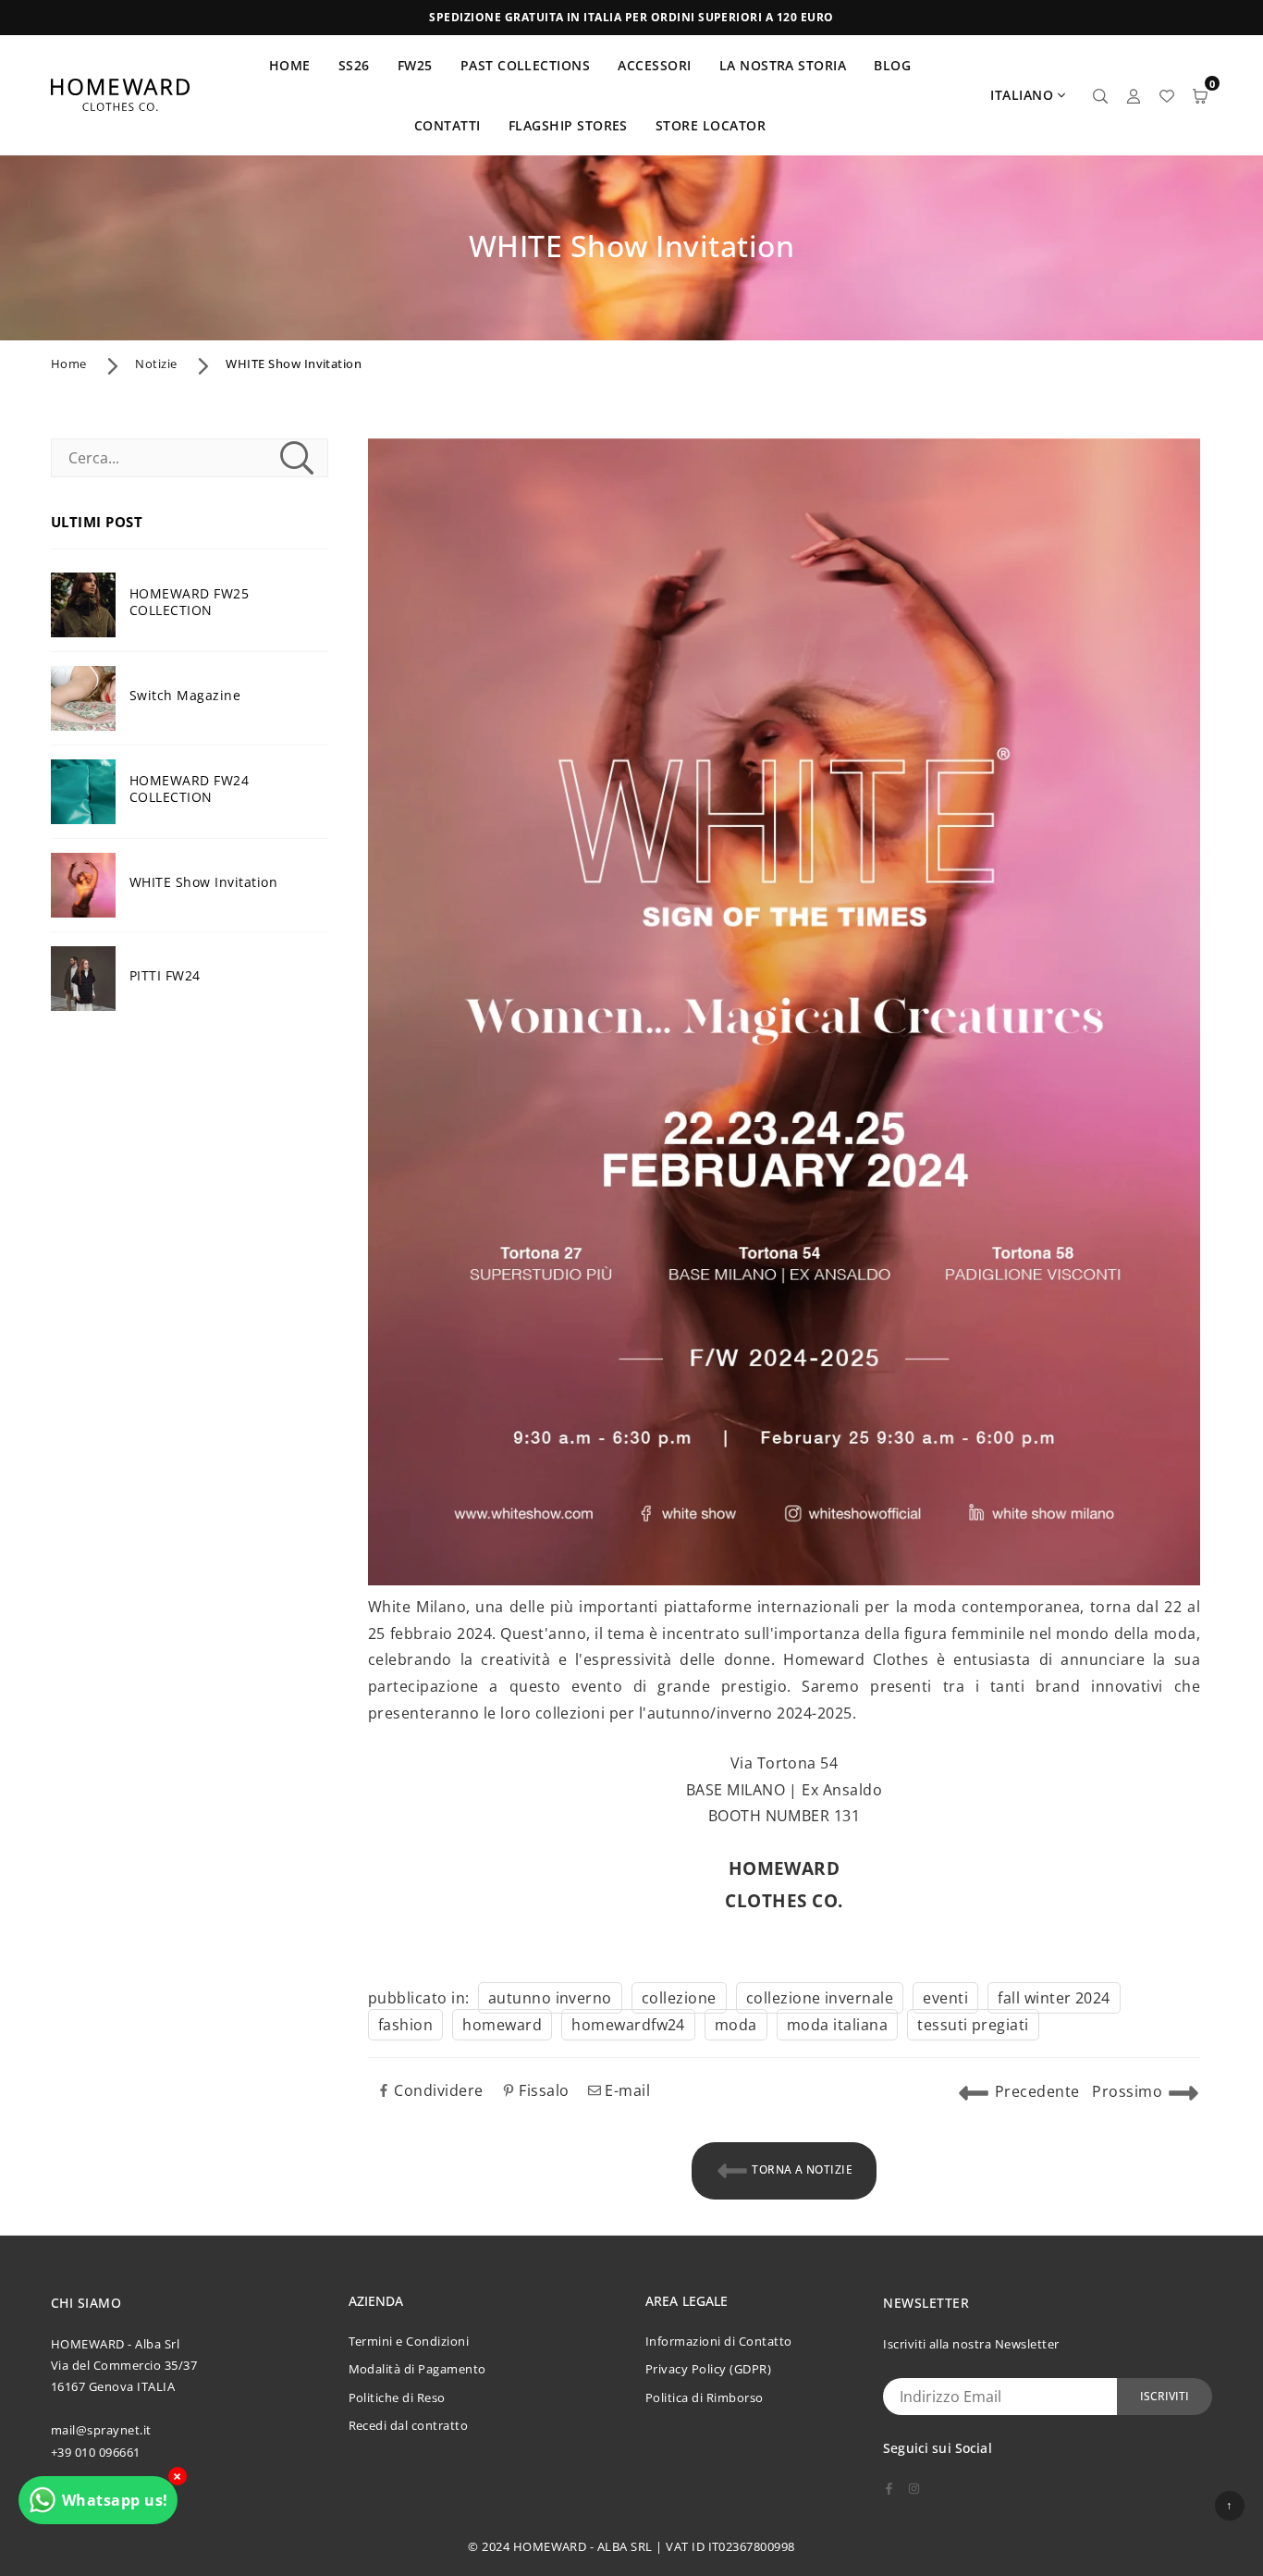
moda (736, 2025)
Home (69, 364)
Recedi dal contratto (409, 2425)
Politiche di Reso (397, 2397)
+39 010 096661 (96, 2452)
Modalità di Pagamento (417, 2369)
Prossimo (1127, 2091)
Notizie (156, 364)
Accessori (654, 65)
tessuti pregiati (973, 2025)
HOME (290, 65)
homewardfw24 (628, 2025)
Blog (892, 65)
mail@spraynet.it (101, 2430)
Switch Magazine (185, 696)
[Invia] (297, 458)
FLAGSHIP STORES (568, 125)
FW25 (415, 65)
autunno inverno (550, 1998)
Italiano (1022, 95)
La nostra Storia (783, 65)
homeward (502, 2025)
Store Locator (711, 125)
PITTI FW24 (165, 976)
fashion (405, 2025)
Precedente (1037, 2091)
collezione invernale (820, 1998)
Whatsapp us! (115, 2500)
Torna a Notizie (801, 2169)
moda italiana (837, 2025)
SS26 (354, 65)
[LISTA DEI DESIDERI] (1167, 95)
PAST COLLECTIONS (526, 65)
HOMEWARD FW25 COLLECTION (189, 602)
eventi (945, 1998)
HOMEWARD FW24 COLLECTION (189, 789)
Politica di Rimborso (705, 2397)
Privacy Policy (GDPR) (708, 2369)
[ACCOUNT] (1134, 95)
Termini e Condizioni (409, 2341)
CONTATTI (448, 125)
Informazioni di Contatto (719, 2341)
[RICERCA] (1100, 95)
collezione (679, 1998)
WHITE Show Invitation (203, 882)
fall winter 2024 (1054, 1998)
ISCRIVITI (1165, 2396)
